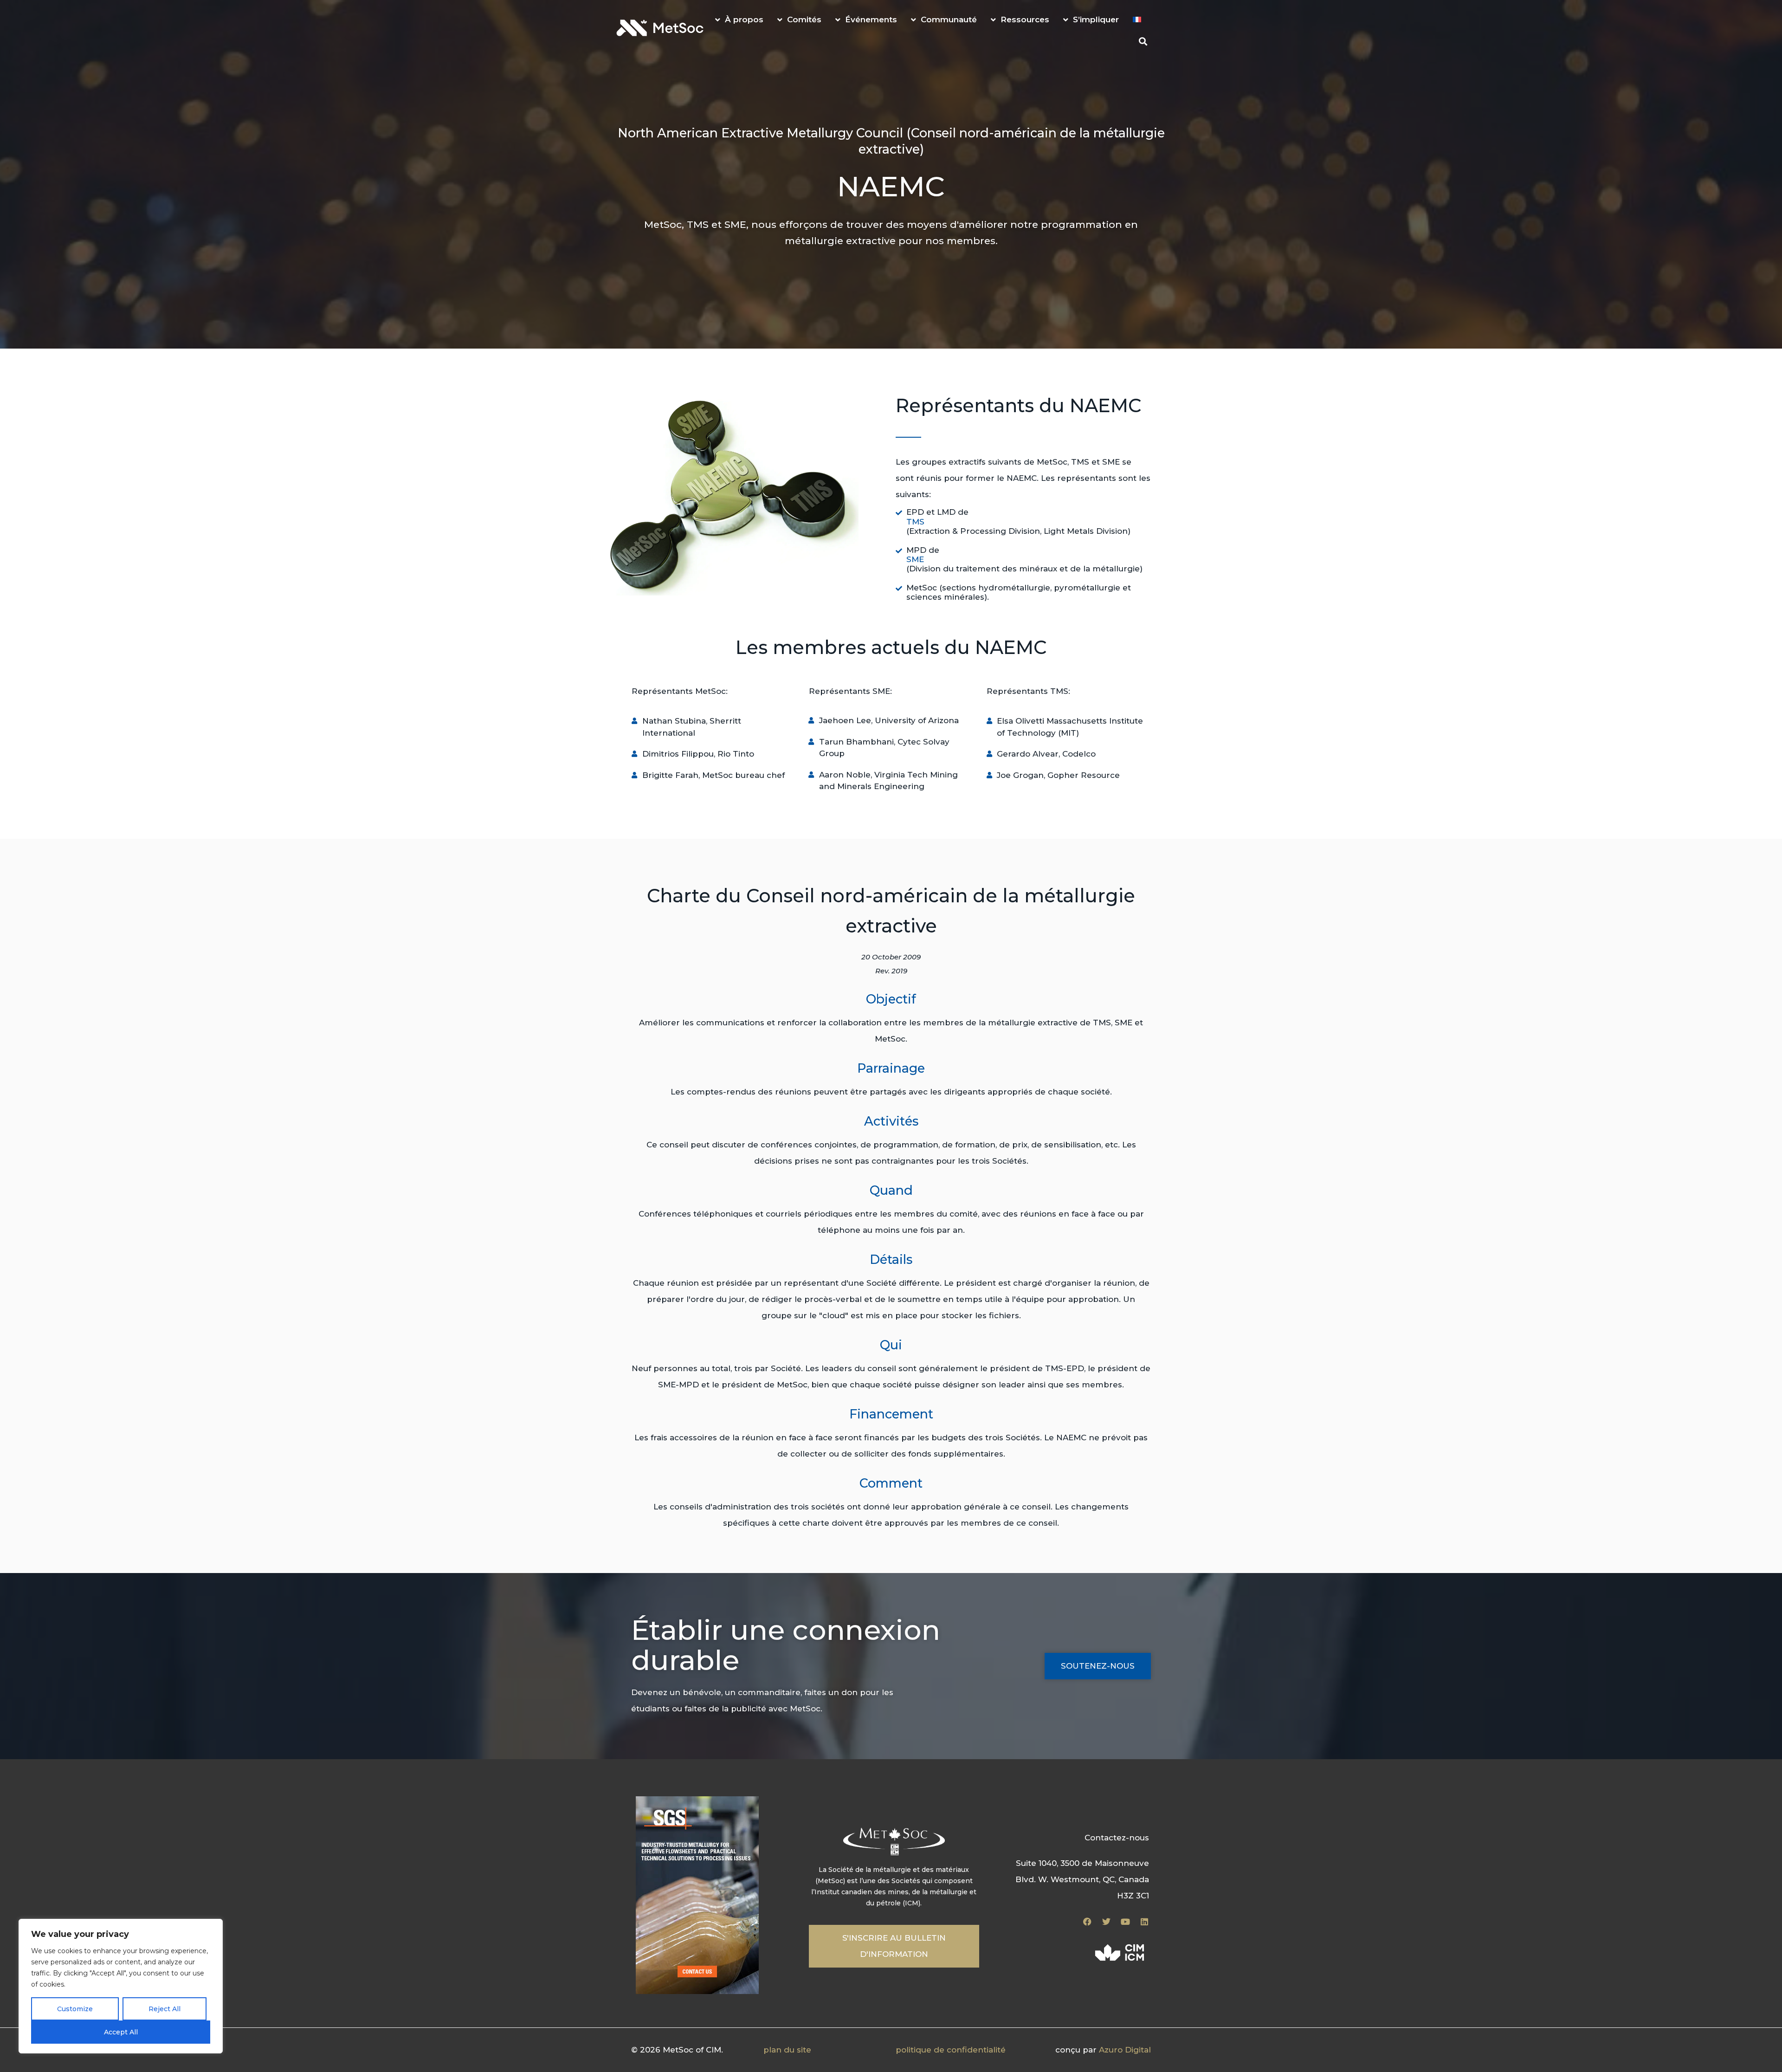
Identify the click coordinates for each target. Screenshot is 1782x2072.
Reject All (165, 2009)
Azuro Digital (1125, 2050)
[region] (121, 1986)
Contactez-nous (1117, 1838)
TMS (915, 522)
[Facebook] (1087, 1922)
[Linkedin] (1144, 1922)
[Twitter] (1106, 1922)
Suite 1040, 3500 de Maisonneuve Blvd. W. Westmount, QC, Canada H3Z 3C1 (1082, 1879)
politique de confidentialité (951, 2050)
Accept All (121, 2032)
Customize (75, 2009)
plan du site (787, 2050)
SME (915, 559)
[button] (1143, 41)
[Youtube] (1125, 1922)
